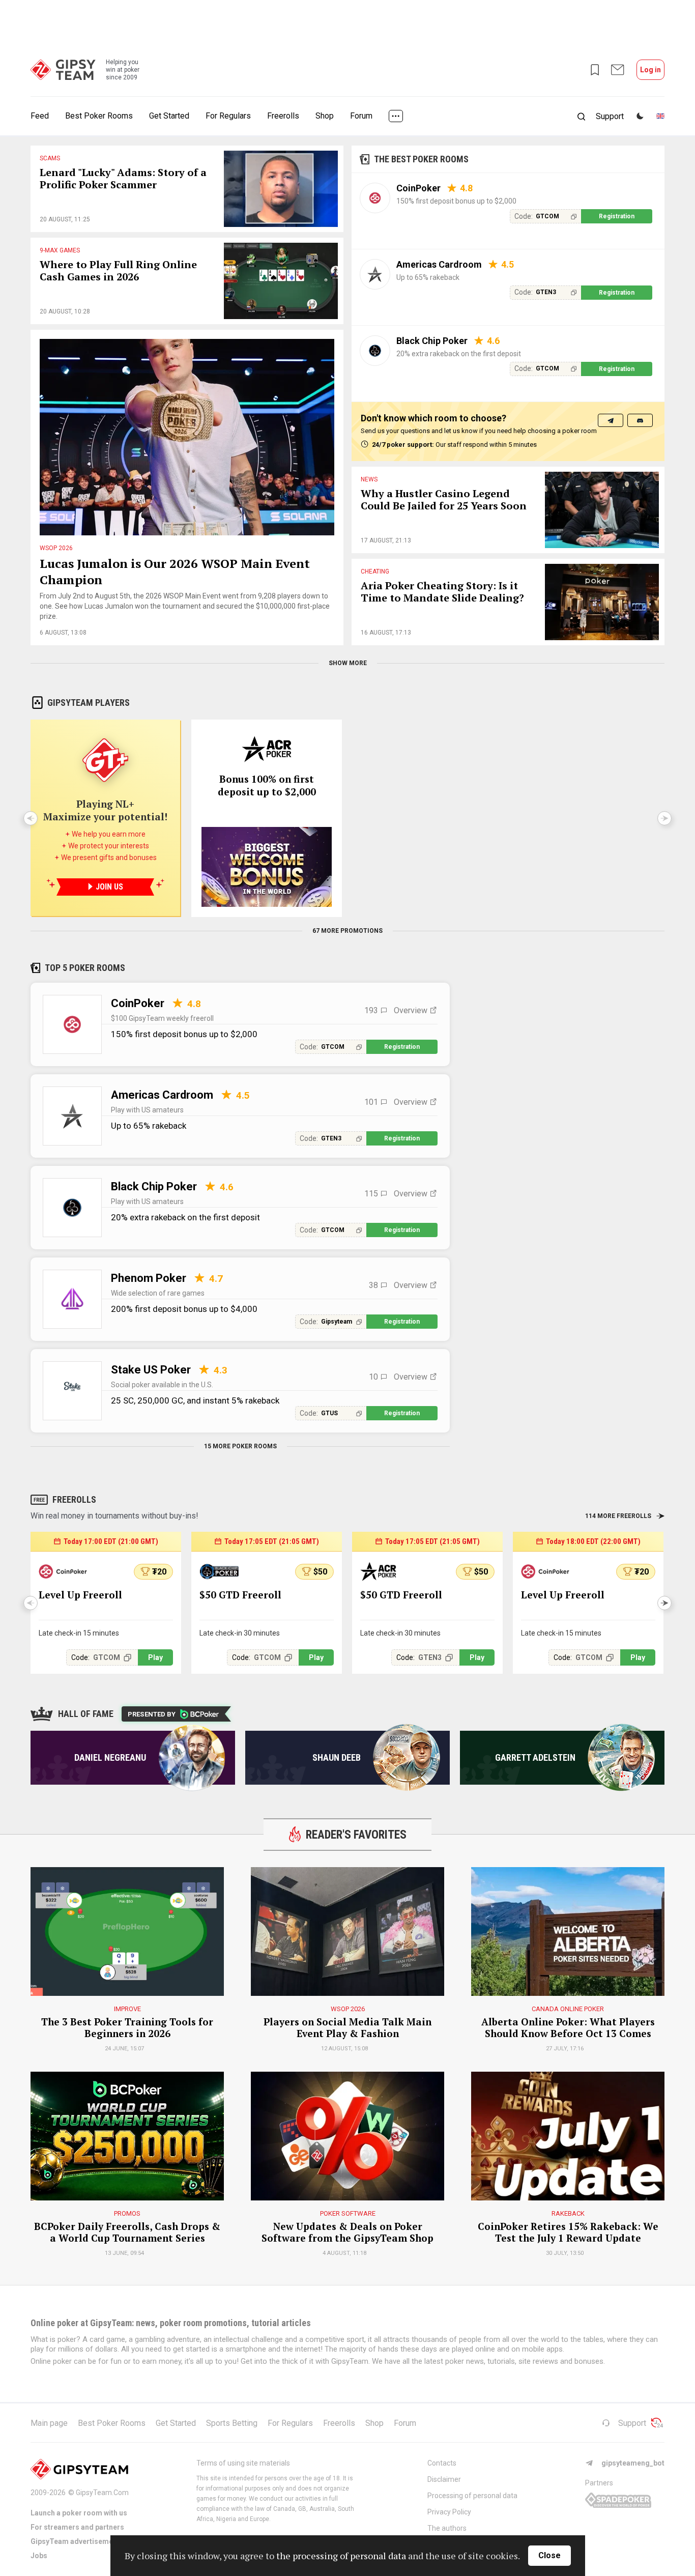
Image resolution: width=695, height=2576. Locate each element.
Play (155, 1657)
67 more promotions (347, 931)
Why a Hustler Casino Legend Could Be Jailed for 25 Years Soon (444, 500)
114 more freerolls (618, 1516)
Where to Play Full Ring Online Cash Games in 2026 (118, 271)
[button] (664, 1603)
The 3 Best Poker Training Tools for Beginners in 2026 (127, 2028)
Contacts (442, 2463)
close (549, 2555)
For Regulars (228, 116)
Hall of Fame (86, 1714)
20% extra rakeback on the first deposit (459, 354)
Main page (49, 2423)
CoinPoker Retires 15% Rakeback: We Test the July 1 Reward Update (568, 2232)
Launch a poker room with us (79, 2513)
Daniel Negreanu (110, 1757)
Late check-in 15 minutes (79, 1633)
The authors (447, 2528)
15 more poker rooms (240, 1446)
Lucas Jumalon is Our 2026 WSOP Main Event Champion (175, 571)
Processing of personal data (472, 2496)
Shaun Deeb (337, 1757)
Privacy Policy (449, 2512)
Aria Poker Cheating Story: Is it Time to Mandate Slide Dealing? (442, 592)
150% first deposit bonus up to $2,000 (456, 201)
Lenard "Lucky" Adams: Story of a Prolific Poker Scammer (123, 179)
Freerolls (283, 116)
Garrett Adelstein (535, 1757)
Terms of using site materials (243, 2463)
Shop (325, 116)
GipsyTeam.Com (102, 2493)
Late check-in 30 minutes (240, 1633)
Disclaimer (444, 2479)
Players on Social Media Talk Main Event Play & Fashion (347, 2028)
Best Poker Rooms (99, 116)
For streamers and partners (77, 2527)
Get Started (169, 116)
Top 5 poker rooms (85, 968)
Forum (361, 116)
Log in (650, 70)
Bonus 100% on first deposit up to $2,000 (267, 785)
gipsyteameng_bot (633, 2463)
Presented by (152, 1714)
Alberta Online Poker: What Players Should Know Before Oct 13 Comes (568, 2028)
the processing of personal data (341, 2556)
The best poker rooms (421, 159)
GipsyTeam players (89, 703)
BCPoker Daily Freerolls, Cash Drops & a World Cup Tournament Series (127, 2232)
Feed (40, 116)
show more (348, 663)
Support (632, 2423)
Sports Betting (232, 2423)
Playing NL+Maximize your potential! (105, 810)
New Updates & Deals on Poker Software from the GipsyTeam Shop (347, 2232)
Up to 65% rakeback (428, 277)
